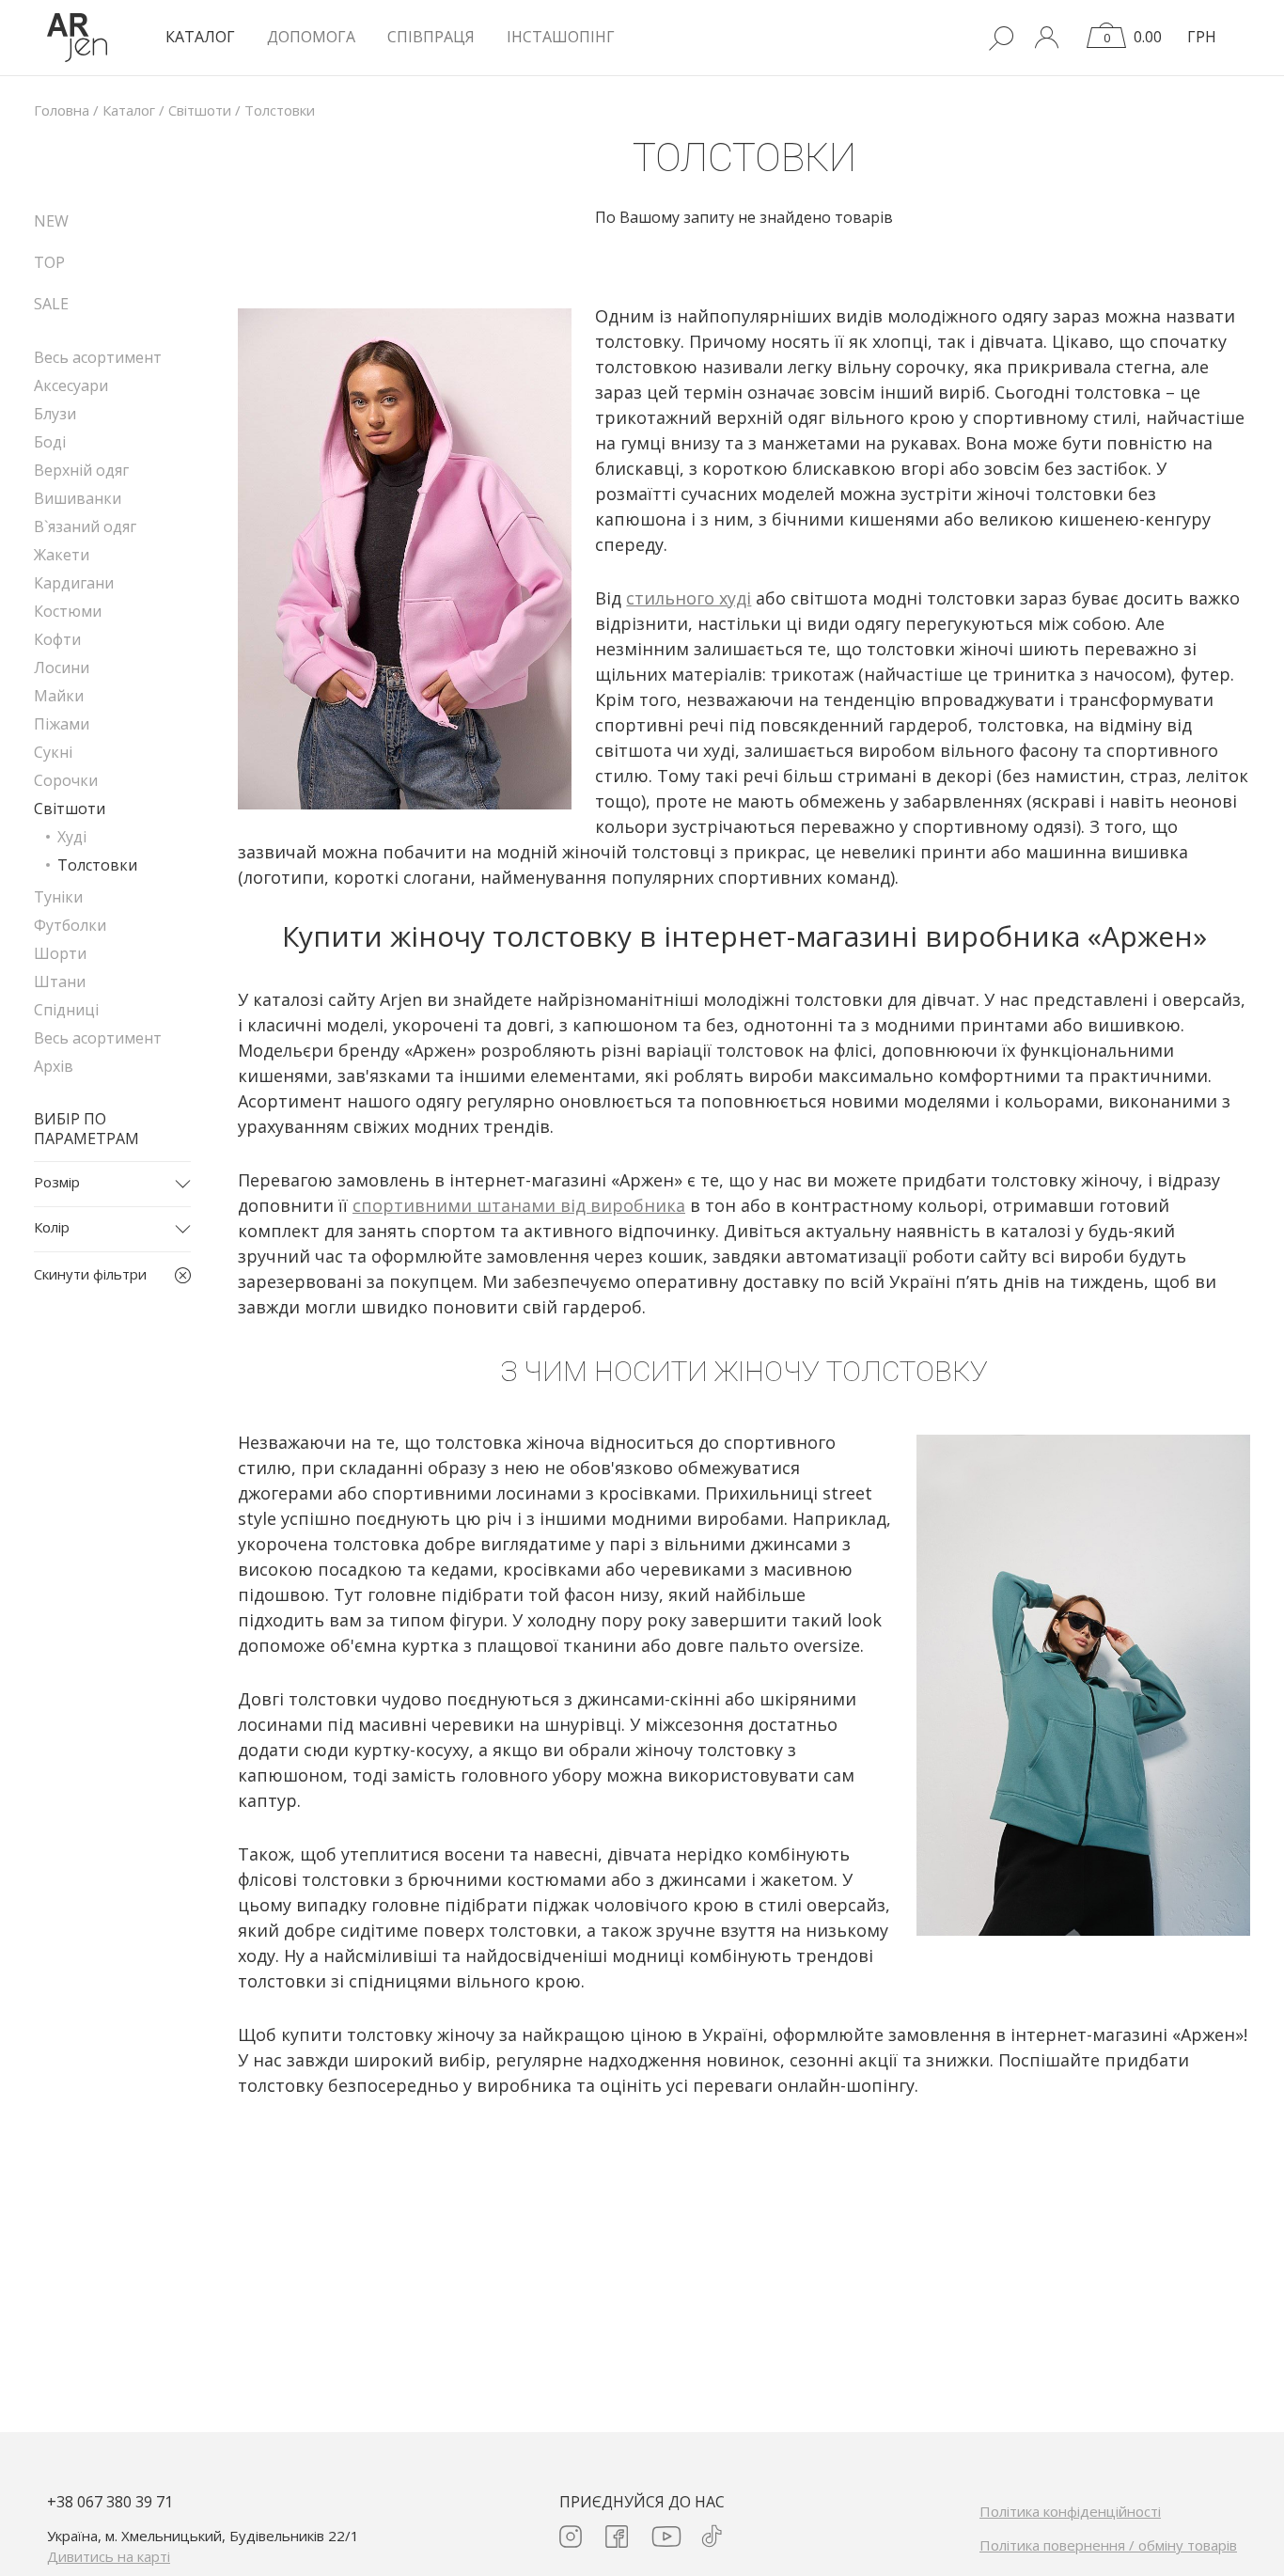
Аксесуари (71, 385)
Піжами (62, 724)
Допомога (311, 37)
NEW (51, 221)
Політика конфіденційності (1070, 2511)
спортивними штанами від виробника (519, 1205)
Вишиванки (78, 498)
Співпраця (431, 37)
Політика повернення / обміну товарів (1108, 2545)
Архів (54, 1066)
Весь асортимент (98, 357)
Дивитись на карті (109, 2556)
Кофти (57, 639)
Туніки (58, 897)
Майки (59, 696)
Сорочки (66, 780)
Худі (72, 837)
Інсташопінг (561, 37)
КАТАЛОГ (200, 37)
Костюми (68, 611)
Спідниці (66, 1010)
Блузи (55, 414)
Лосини (62, 668)
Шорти (60, 953)
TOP (49, 262)
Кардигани (74, 583)
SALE (51, 304)
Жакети (62, 555)
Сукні (53, 752)
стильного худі (689, 598)
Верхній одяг (81, 470)
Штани (60, 982)
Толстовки (97, 865)
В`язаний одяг (85, 526)
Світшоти (70, 809)
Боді (50, 442)
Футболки (70, 925)
